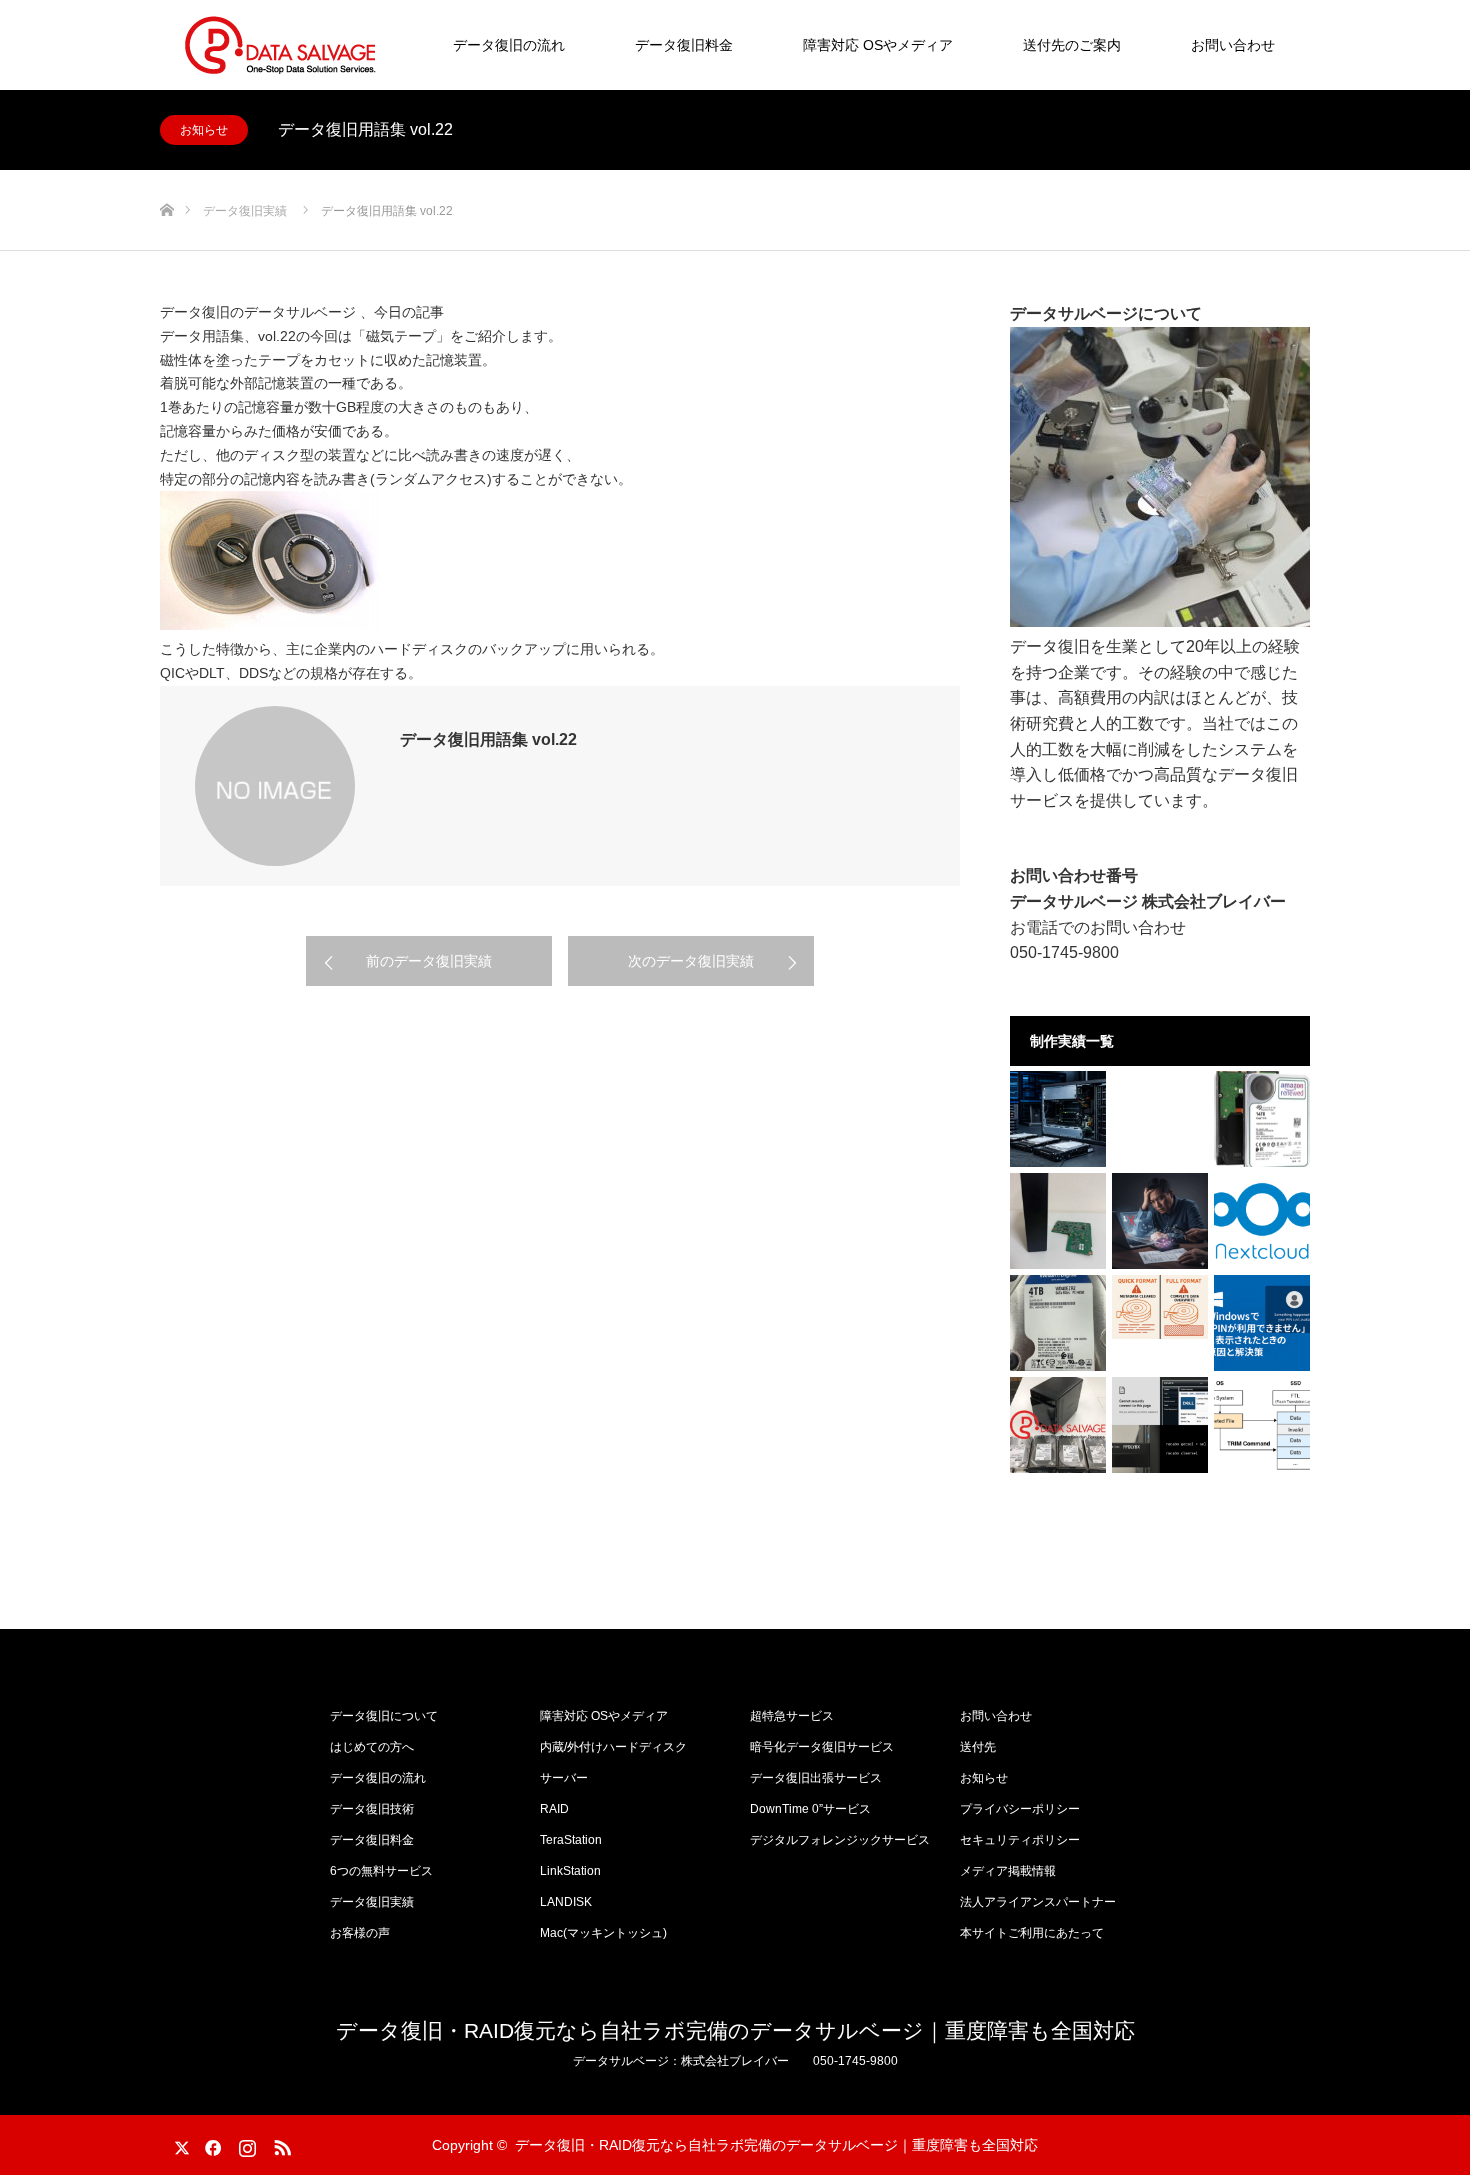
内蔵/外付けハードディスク (613, 1747)
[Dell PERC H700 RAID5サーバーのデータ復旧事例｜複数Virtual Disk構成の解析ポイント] (1058, 1119)
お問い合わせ (1233, 45)
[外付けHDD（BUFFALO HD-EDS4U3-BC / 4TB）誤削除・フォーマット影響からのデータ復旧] (1058, 1323)
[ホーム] (166, 177)
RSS (280, 2144)
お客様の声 (360, 1933)
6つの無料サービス (381, 1871)
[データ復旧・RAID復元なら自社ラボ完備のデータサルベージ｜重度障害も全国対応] (280, 45)
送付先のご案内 (1072, 45)
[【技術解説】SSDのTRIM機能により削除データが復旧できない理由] (1262, 1425)
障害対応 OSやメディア (878, 45)
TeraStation (571, 1840)
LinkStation (570, 1871)
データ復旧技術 (372, 1809)
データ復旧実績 (372, 1902)
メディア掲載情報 (1008, 1871)
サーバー (564, 1778)
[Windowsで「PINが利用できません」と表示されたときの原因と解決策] (1262, 1323)
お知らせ (204, 130)
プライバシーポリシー (1020, 1809)
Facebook (210, 2144)
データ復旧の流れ (509, 45)
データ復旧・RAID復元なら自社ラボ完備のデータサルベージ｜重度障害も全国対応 (735, 2030)
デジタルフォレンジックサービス (840, 1840)
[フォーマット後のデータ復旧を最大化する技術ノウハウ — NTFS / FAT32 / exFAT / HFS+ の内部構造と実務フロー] (1160, 1307)
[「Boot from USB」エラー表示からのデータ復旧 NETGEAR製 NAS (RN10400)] (1058, 1425)
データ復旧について (384, 1716)
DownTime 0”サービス (810, 1809)
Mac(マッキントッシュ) (603, 1933)
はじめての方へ (372, 1747)
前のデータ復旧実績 (429, 961)
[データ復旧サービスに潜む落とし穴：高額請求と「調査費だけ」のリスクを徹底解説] (1160, 1221)
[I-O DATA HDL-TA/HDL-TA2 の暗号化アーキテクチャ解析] (1058, 1221)
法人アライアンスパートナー (1038, 1902)
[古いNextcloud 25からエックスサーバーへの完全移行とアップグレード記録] (1262, 1221)
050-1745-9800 (1064, 952)
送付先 (978, 1747)
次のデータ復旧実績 (691, 961)
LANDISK (566, 1902)
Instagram (245, 2144)
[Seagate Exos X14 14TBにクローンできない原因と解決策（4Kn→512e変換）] (1262, 1119)
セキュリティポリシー (1020, 1840)
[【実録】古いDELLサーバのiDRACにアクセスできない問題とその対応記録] (1160, 1425)
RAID (554, 1809)
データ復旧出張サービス (816, 1778)
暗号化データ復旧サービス (822, 1747)
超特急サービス (792, 1716)
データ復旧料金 (684, 45)
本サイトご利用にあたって (1032, 1933)
